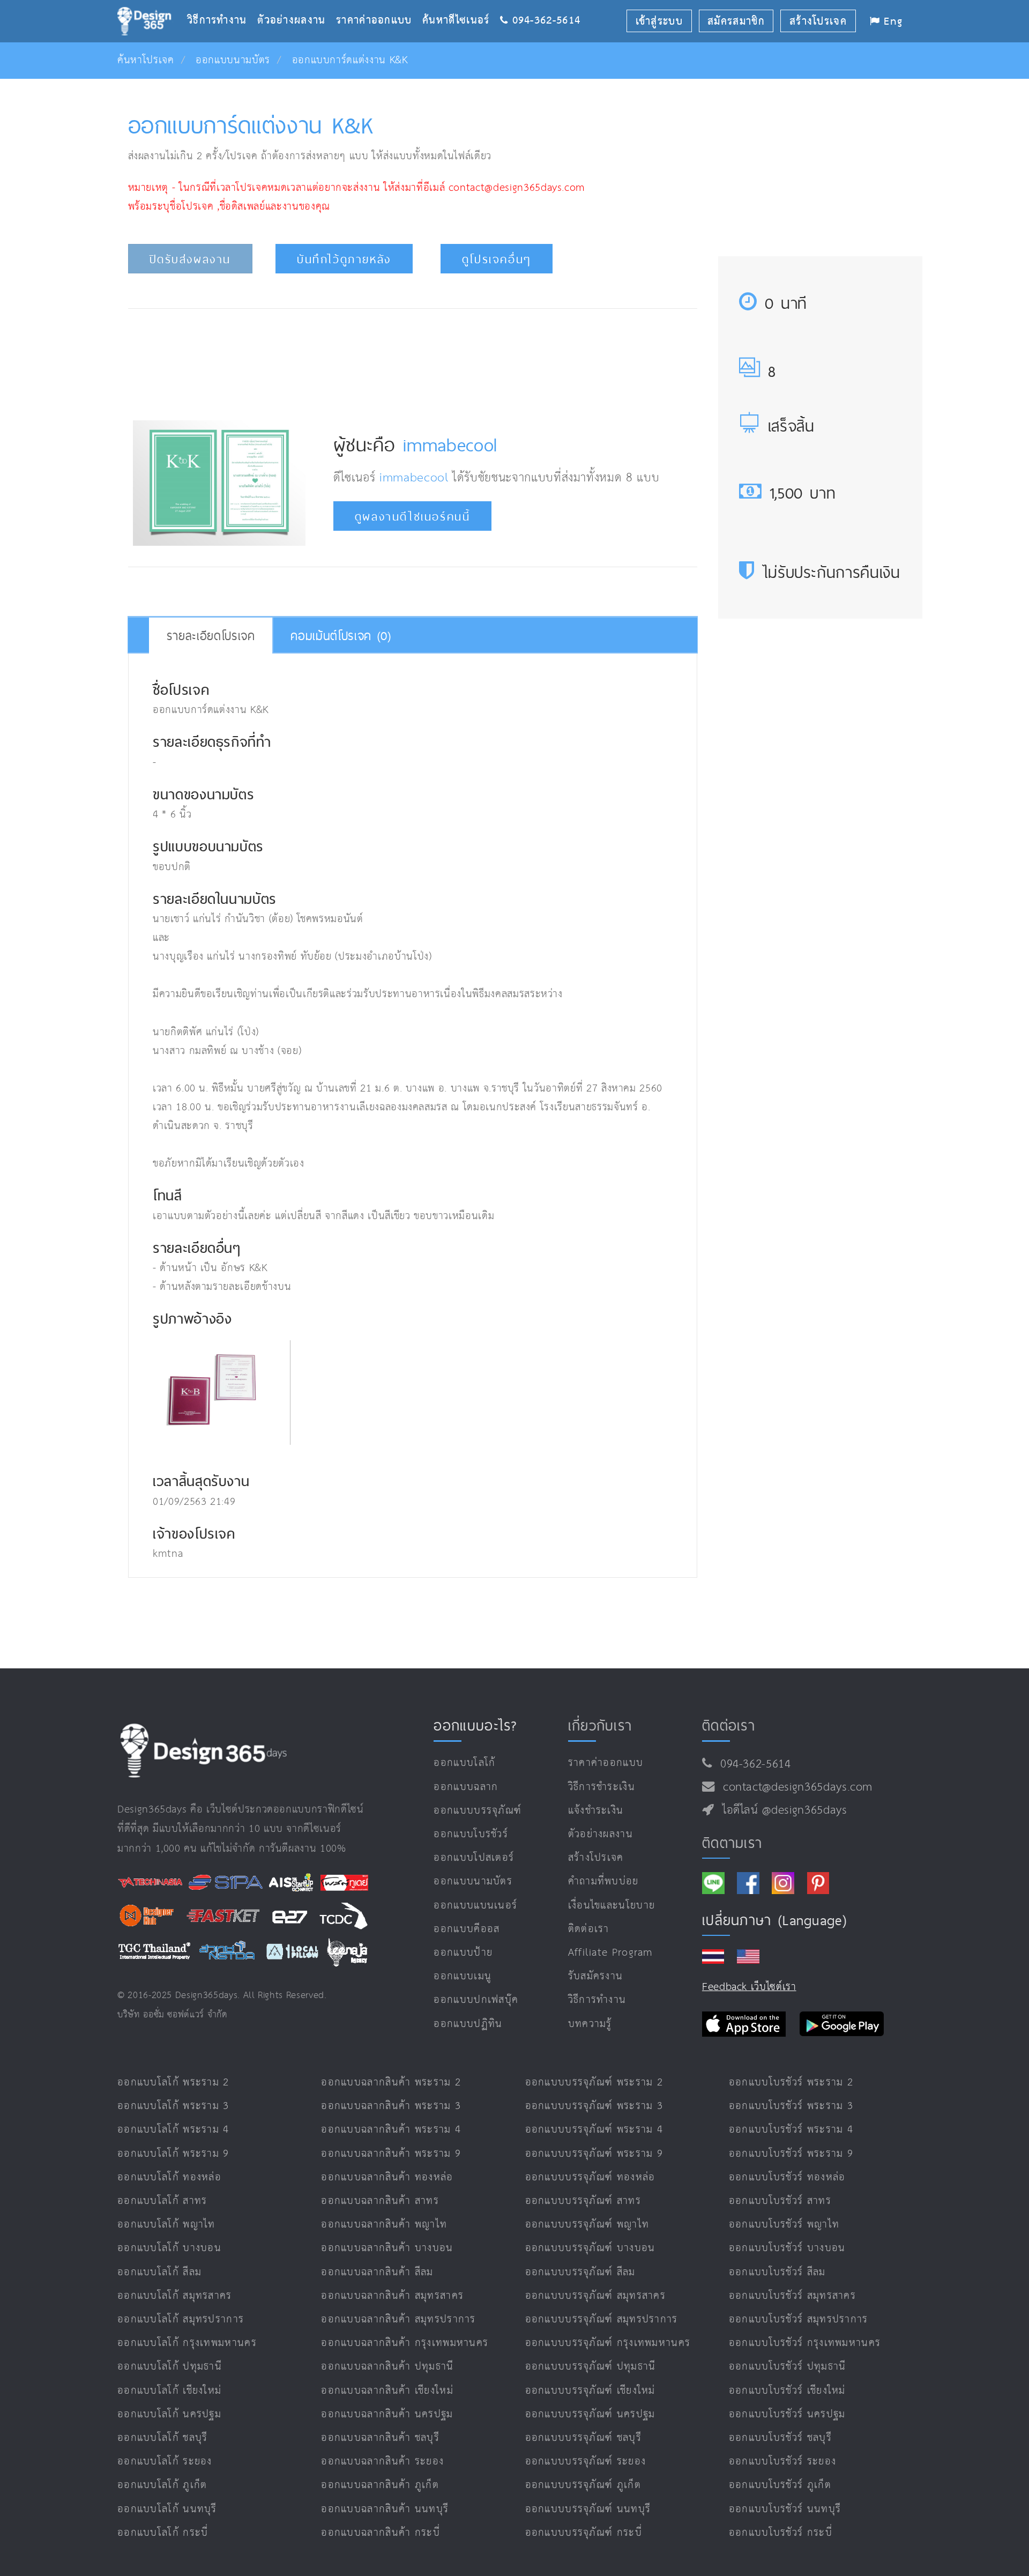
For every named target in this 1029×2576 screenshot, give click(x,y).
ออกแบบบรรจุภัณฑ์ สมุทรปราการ (602, 2319)
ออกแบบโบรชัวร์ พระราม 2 (791, 2083)
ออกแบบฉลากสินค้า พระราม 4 (391, 2130)
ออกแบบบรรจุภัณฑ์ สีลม (580, 2272)
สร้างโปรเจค (596, 1858)
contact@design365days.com (794, 1787)
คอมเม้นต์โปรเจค (341, 636)
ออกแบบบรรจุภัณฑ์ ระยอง (586, 2462)
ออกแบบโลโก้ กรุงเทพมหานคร (187, 2343)
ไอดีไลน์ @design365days (781, 1810)
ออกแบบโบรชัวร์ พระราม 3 (791, 2106)
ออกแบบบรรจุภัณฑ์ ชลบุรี (583, 2438)
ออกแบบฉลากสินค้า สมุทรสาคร (392, 2296)
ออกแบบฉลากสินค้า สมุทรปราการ (398, 2319)
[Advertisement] (413, 361)
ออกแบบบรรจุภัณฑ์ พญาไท (587, 2225)
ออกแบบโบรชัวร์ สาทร (780, 2201)
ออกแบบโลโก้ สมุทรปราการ (181, 2319)
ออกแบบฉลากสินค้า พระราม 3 (391, 2106)
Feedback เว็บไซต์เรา (749, 1987)
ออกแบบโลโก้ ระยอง (165, 2462)
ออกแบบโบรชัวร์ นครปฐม (787, 2414)
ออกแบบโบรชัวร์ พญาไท (784, 2225)
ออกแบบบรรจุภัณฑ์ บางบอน (590, 2248)
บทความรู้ (590, 2024)
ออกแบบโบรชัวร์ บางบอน (787, 2248)
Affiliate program (611, 1953)
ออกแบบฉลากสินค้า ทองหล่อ (387, 2177)
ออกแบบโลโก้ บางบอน (169, 2248)
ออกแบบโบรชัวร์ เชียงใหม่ (787, 2391)
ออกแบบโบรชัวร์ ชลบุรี (780, 2438)
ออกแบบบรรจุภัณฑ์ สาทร (583, 2201)
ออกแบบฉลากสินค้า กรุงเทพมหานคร (405, 2343)
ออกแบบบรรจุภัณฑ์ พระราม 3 (594, 2106)
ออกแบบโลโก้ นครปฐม (169, 2414)
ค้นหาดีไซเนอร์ (461, 3)
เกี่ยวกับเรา (600, 1725)
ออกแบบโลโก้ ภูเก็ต (162, 2485)
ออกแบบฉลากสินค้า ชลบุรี (380, 2438)
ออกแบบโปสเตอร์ (474, 1858)
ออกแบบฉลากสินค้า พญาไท (384, 2225)
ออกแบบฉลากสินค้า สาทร (380, 2201)
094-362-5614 (752, 1764)
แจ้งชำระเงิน (596, 1811)
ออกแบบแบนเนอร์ (475, 1906)
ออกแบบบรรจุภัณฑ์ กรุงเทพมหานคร (608, 2343)
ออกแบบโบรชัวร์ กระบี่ (781, 2533)
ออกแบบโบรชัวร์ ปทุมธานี (788, 2367)
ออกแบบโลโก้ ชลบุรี (163, 2438)
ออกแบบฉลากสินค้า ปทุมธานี (387, 2367)
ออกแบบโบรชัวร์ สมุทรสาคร (792, 2296)
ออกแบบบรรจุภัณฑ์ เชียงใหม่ (590, 2391)
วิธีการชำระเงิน (602, 1787)
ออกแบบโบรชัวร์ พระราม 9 (791, 2154)
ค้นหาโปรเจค (146, 60)
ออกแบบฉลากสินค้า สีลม (377, 2272)
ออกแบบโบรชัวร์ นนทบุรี (785, 2509)
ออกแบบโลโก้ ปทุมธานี (170, 2367)
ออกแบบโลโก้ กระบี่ (163, 2533)
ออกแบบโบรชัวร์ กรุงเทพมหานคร (805, 2343)
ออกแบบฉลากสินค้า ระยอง (382, 2462)
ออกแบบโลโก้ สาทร (162, 2201)
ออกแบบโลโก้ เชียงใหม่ (169, 2391)
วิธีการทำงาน (222, 3)
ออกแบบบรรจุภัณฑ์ (478, 1811)
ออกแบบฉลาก (466, 1787)
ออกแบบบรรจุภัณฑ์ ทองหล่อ (590, 2177)
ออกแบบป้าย (463, 1953)
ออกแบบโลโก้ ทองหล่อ (169, 2177)
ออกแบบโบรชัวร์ (471, 1834)
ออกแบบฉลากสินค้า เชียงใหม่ (387, 2391)
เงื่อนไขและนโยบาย (612, 1906)
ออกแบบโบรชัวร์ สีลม (777, 2272)
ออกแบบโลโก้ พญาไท (166, 2225)
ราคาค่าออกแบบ (379, 3)
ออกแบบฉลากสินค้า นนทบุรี (385, 2509)
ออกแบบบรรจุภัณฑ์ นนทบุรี (588, 2509)
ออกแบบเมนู (463, 1976)
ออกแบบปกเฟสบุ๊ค (476, 2000)
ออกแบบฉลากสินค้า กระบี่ (381, 2533)
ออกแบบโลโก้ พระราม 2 (173, 2083)
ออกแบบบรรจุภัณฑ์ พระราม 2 (594, 2083)
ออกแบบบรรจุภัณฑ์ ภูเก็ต (583, 2485)
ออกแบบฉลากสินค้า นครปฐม (387, 2414)
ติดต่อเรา (589, 1929)
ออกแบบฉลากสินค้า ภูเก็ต (380, 2485)
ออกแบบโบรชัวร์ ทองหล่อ (787, 2177)
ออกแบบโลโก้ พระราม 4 (173, 2130)
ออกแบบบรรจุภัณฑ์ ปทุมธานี (591, 2367)
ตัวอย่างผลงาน (297, 3)
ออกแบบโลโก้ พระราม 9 (173, 2154)
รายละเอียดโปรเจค (211, 636)
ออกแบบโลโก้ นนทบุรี (167, 2509)
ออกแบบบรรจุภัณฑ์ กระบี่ (584, 2533)
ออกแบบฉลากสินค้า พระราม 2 (391, 2083)
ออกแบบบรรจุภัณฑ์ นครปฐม (590, 2414)
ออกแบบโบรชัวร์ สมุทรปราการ (799, 2319)
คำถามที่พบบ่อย (603, 1881)
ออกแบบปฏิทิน (468, 2024)
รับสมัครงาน (596, 1976)
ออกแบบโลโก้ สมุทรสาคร (175, 2296)
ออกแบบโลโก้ (464, 1763)
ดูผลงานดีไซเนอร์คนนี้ (413, 517)
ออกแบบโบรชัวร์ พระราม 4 (791, 2130)
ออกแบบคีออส (467, 1929)
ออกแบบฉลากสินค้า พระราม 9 (391, 2154)
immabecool (450, 445)
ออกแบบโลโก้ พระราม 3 (173, 2106)
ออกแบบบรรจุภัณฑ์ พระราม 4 (594, 2130)
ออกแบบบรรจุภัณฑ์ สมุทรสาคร (596, 2296)
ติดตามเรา (732, 1843)
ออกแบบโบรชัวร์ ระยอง (782, 2462)
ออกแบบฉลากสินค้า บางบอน (387, 2248)
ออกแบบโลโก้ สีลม (159, 2272)
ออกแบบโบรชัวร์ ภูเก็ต (780, 2485)
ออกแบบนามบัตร (233, 60)
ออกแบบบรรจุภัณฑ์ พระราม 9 (594, 2154)
